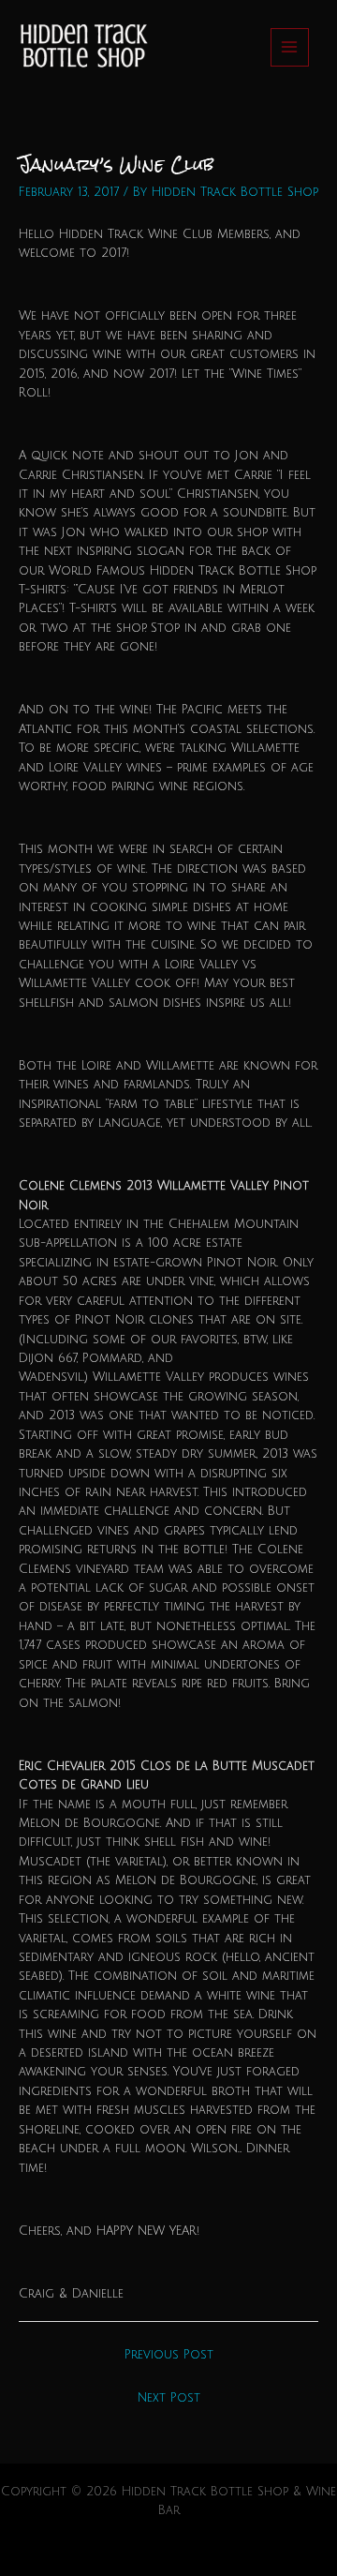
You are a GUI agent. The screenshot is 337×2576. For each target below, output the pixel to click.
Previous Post (169, 2355)
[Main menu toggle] (290, 47)
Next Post (169, 2398)
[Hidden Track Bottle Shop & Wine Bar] (82, 47)
